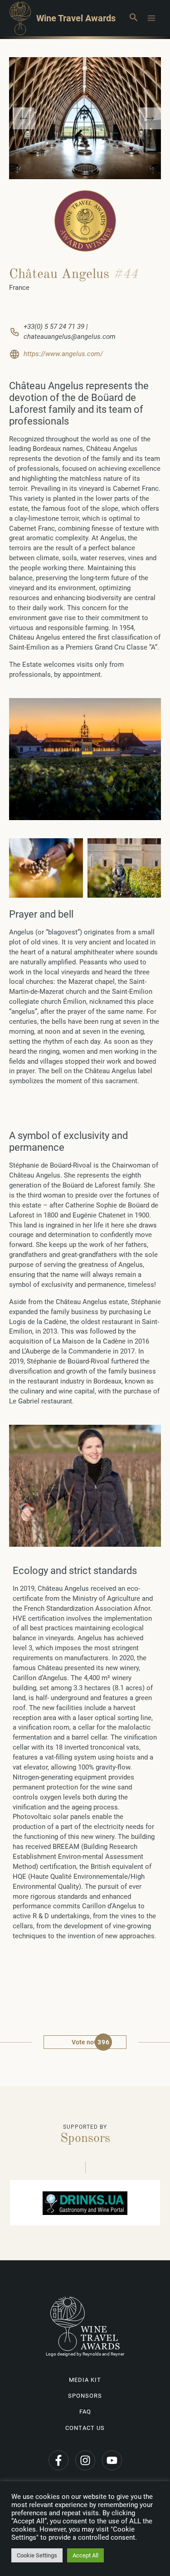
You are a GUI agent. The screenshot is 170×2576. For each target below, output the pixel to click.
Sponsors (85, 2396)
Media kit (85, 2380)
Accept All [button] (85, 2555)
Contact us (85, 2428)
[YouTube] (112, 2460)
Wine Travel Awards (76, 18)
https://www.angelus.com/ (63, 354)
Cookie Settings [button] (37, 2555)
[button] (133, 18)
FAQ (85, 2412)
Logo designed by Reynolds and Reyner (85, 2354)
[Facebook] (58, 2460)
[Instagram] (85, 2460)
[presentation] (24, 118)
